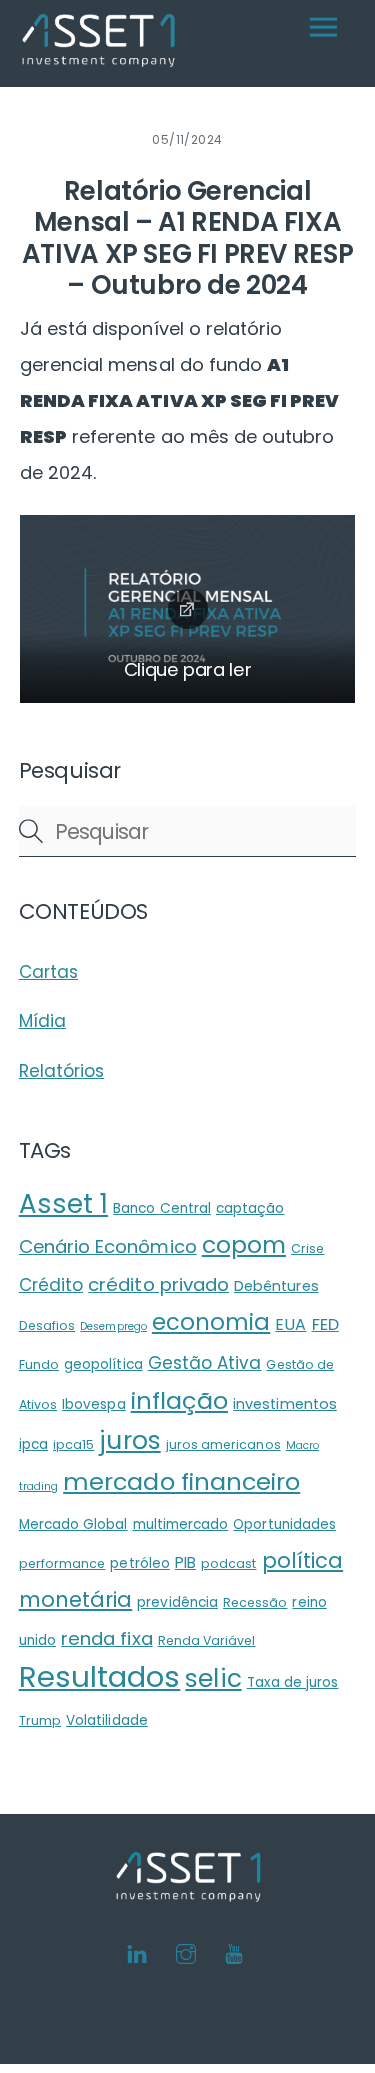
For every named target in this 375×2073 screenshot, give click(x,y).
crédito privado (158, 1284)
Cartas (48, 972)
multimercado (181, 1524)
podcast (228, 1563)
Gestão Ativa (205, 1363)
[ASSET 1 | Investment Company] (99, 61)
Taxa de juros (293, 1682)
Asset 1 (63, 1204)
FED (325, 1324)
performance (62, 1563)
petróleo (139, 1563)
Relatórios (62, 1071)
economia (211, 1322)
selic (213, 1678)
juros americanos (223, 1444)
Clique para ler (188, 669)
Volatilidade (107, 1720)
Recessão (255, 1602)
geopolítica (103, 1364)
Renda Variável (207, 1640)
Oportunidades (284, 1524)
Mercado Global (73, 1524)
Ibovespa (93, 1404)
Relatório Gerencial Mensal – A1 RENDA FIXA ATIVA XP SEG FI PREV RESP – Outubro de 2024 (187, 238)
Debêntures (276, 1286)
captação (250, 1208)
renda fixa (107, 1638)
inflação (179, 1400)
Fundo (39, 1364)
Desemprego (113, 1326)
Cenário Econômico (108, 1246)
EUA (290, 1324)
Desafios (47, 1325)
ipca (33, 1444)
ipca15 (73, 1444)
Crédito (51, 1285)
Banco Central (162, 1208)
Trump (40, 1720)
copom (244, 1244)
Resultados (100, 1676)
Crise (307, 1248)
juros (129, 1440)
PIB (185, 1562)
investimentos (285, 1404)
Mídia (42, 1021)
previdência (177, 1602)
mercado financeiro (181, 1481)
